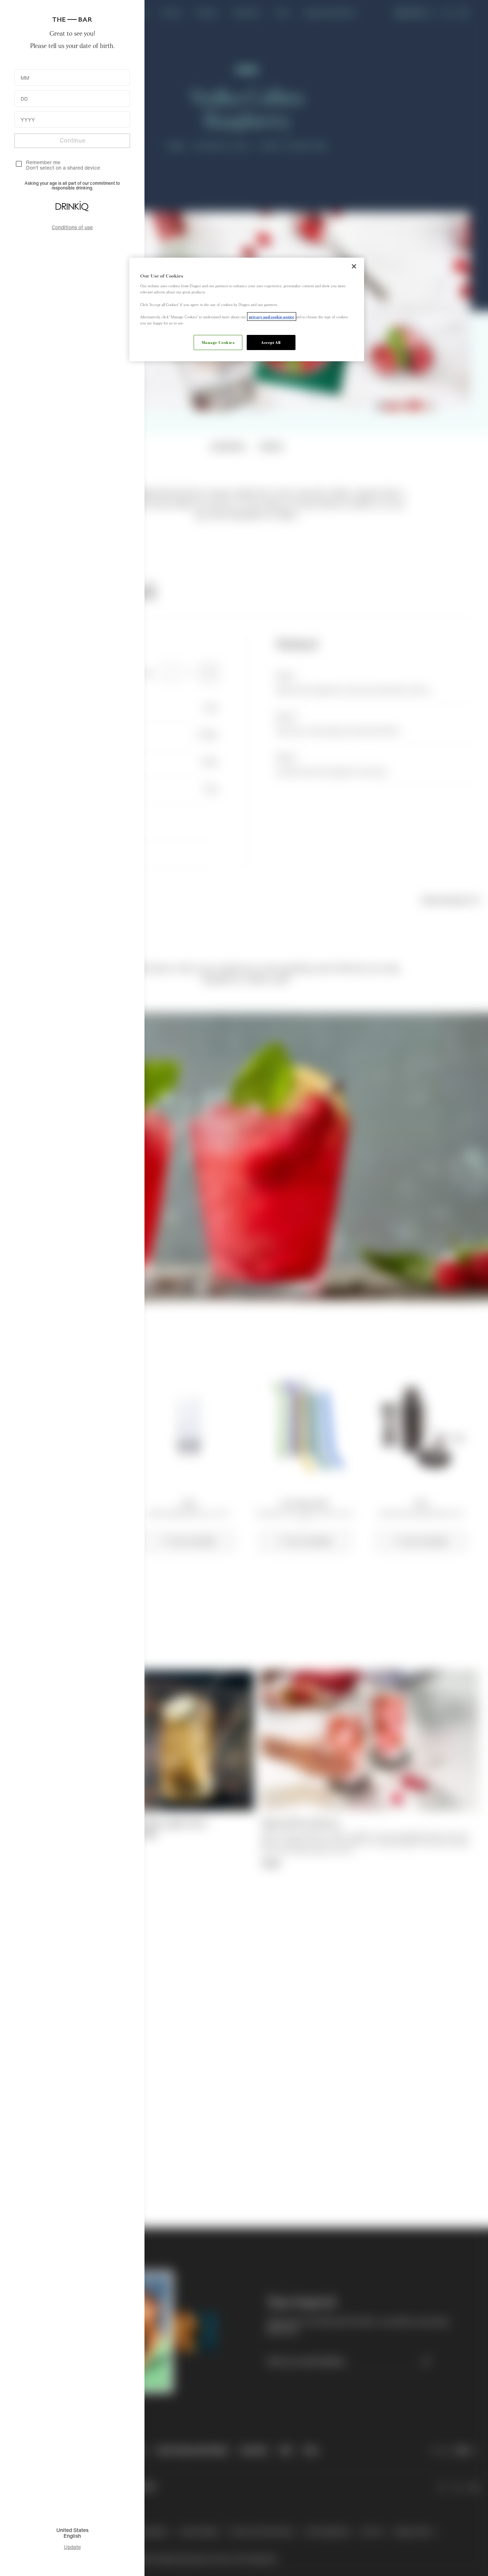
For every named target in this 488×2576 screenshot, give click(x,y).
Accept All (271, 342)
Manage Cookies (218, 342)
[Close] (354, 266)
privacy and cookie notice (272, 316)
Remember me (43, 162)
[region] (247, 309)
